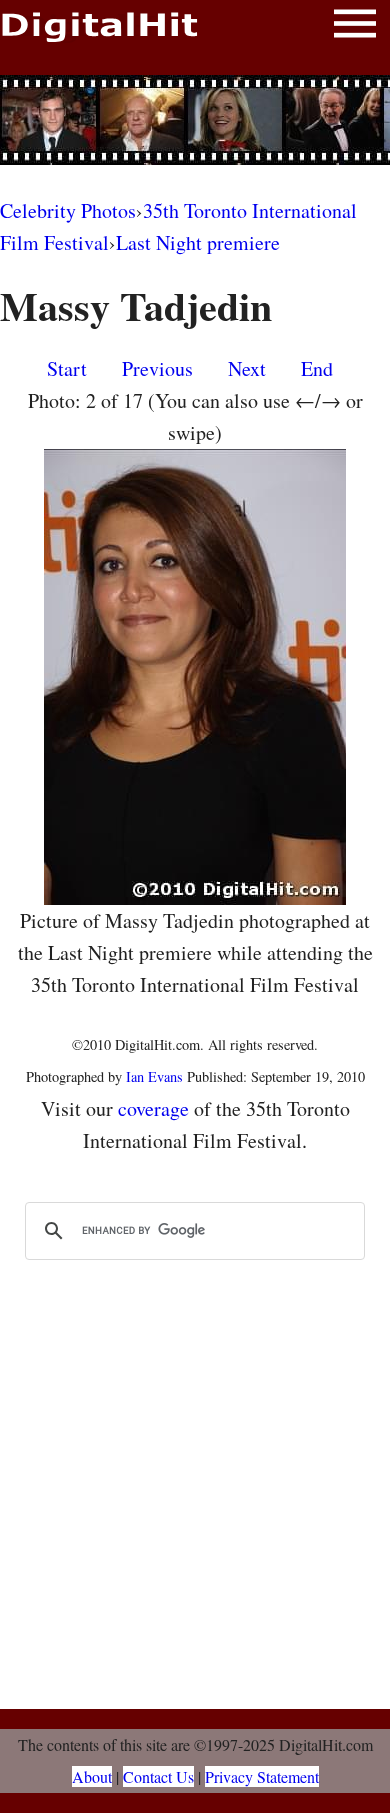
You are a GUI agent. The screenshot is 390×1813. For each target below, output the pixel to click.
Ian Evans (154, 1076)
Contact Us (158, 1776)
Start (67, 368)
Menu (355, 27)
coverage (153, 1108)
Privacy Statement (262, 1776)
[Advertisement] (195, 120)
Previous (157, 368)
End (317, 368)
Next (247, 368)
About (92, 1776)
